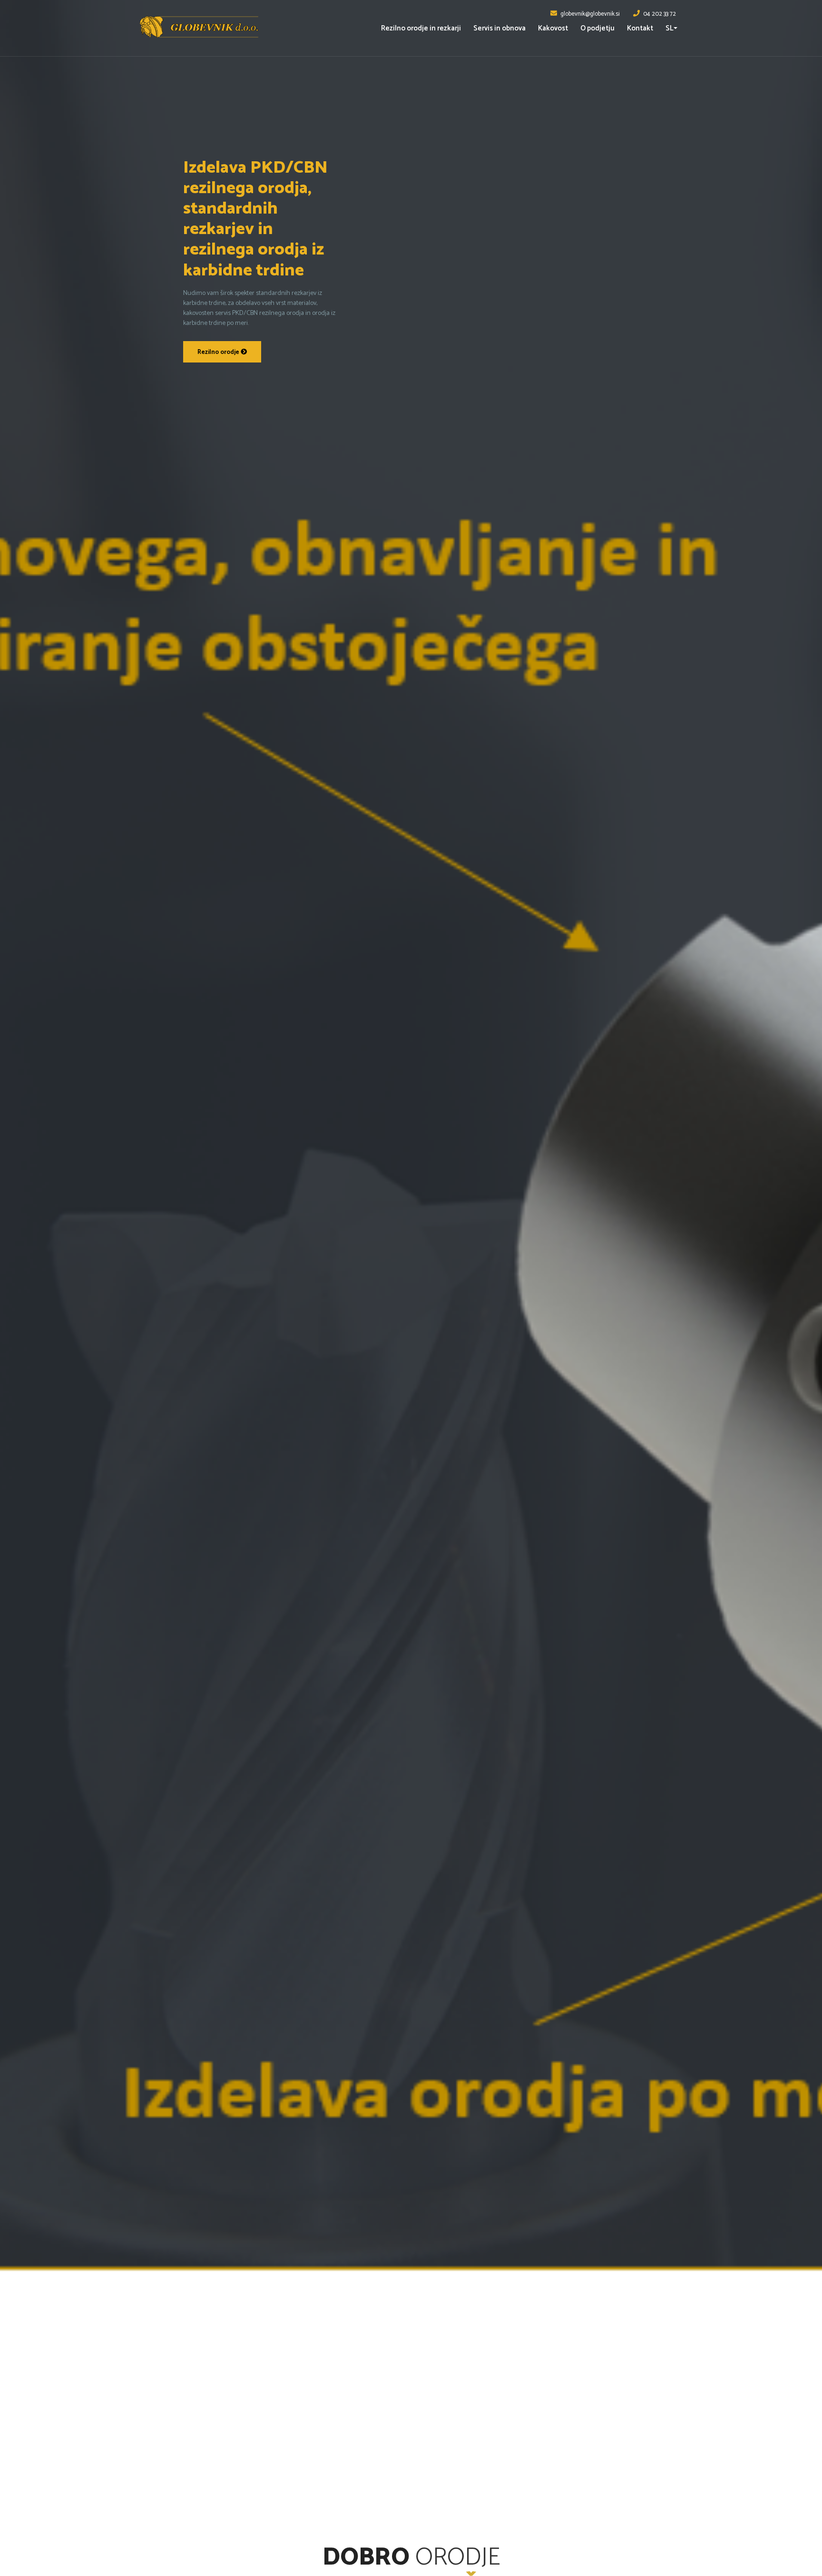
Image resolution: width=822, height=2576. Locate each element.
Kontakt (640, 28)
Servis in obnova (499, 28)
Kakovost (553, 28)
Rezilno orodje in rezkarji (421, 28)
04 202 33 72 (660, 14)
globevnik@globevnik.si (590, 14)
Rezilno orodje (219, 352)
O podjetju (597, 28)
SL (670, 28)
